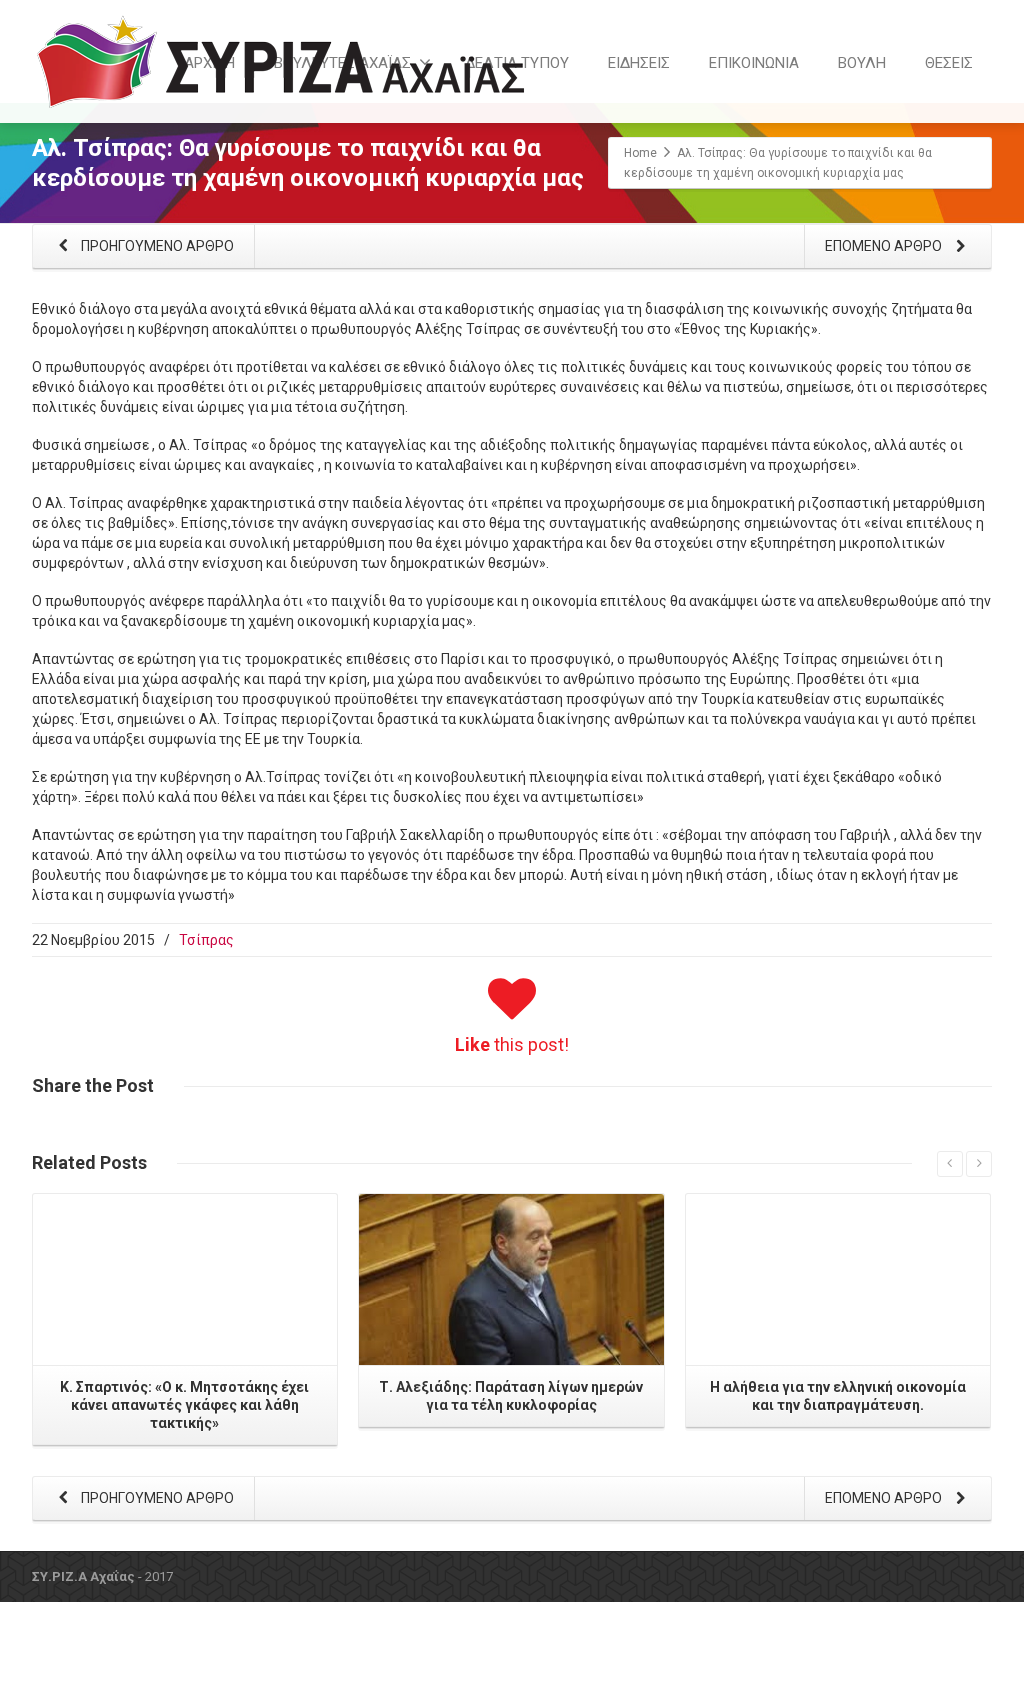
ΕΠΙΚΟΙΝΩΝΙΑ (754, 63)
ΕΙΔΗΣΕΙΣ (639, 63)
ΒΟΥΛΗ (862, 63)
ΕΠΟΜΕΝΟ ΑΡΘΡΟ (885, 246)
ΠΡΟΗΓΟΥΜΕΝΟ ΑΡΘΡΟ (156, 246)
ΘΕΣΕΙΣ (949, 63)
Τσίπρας (206, 940)
